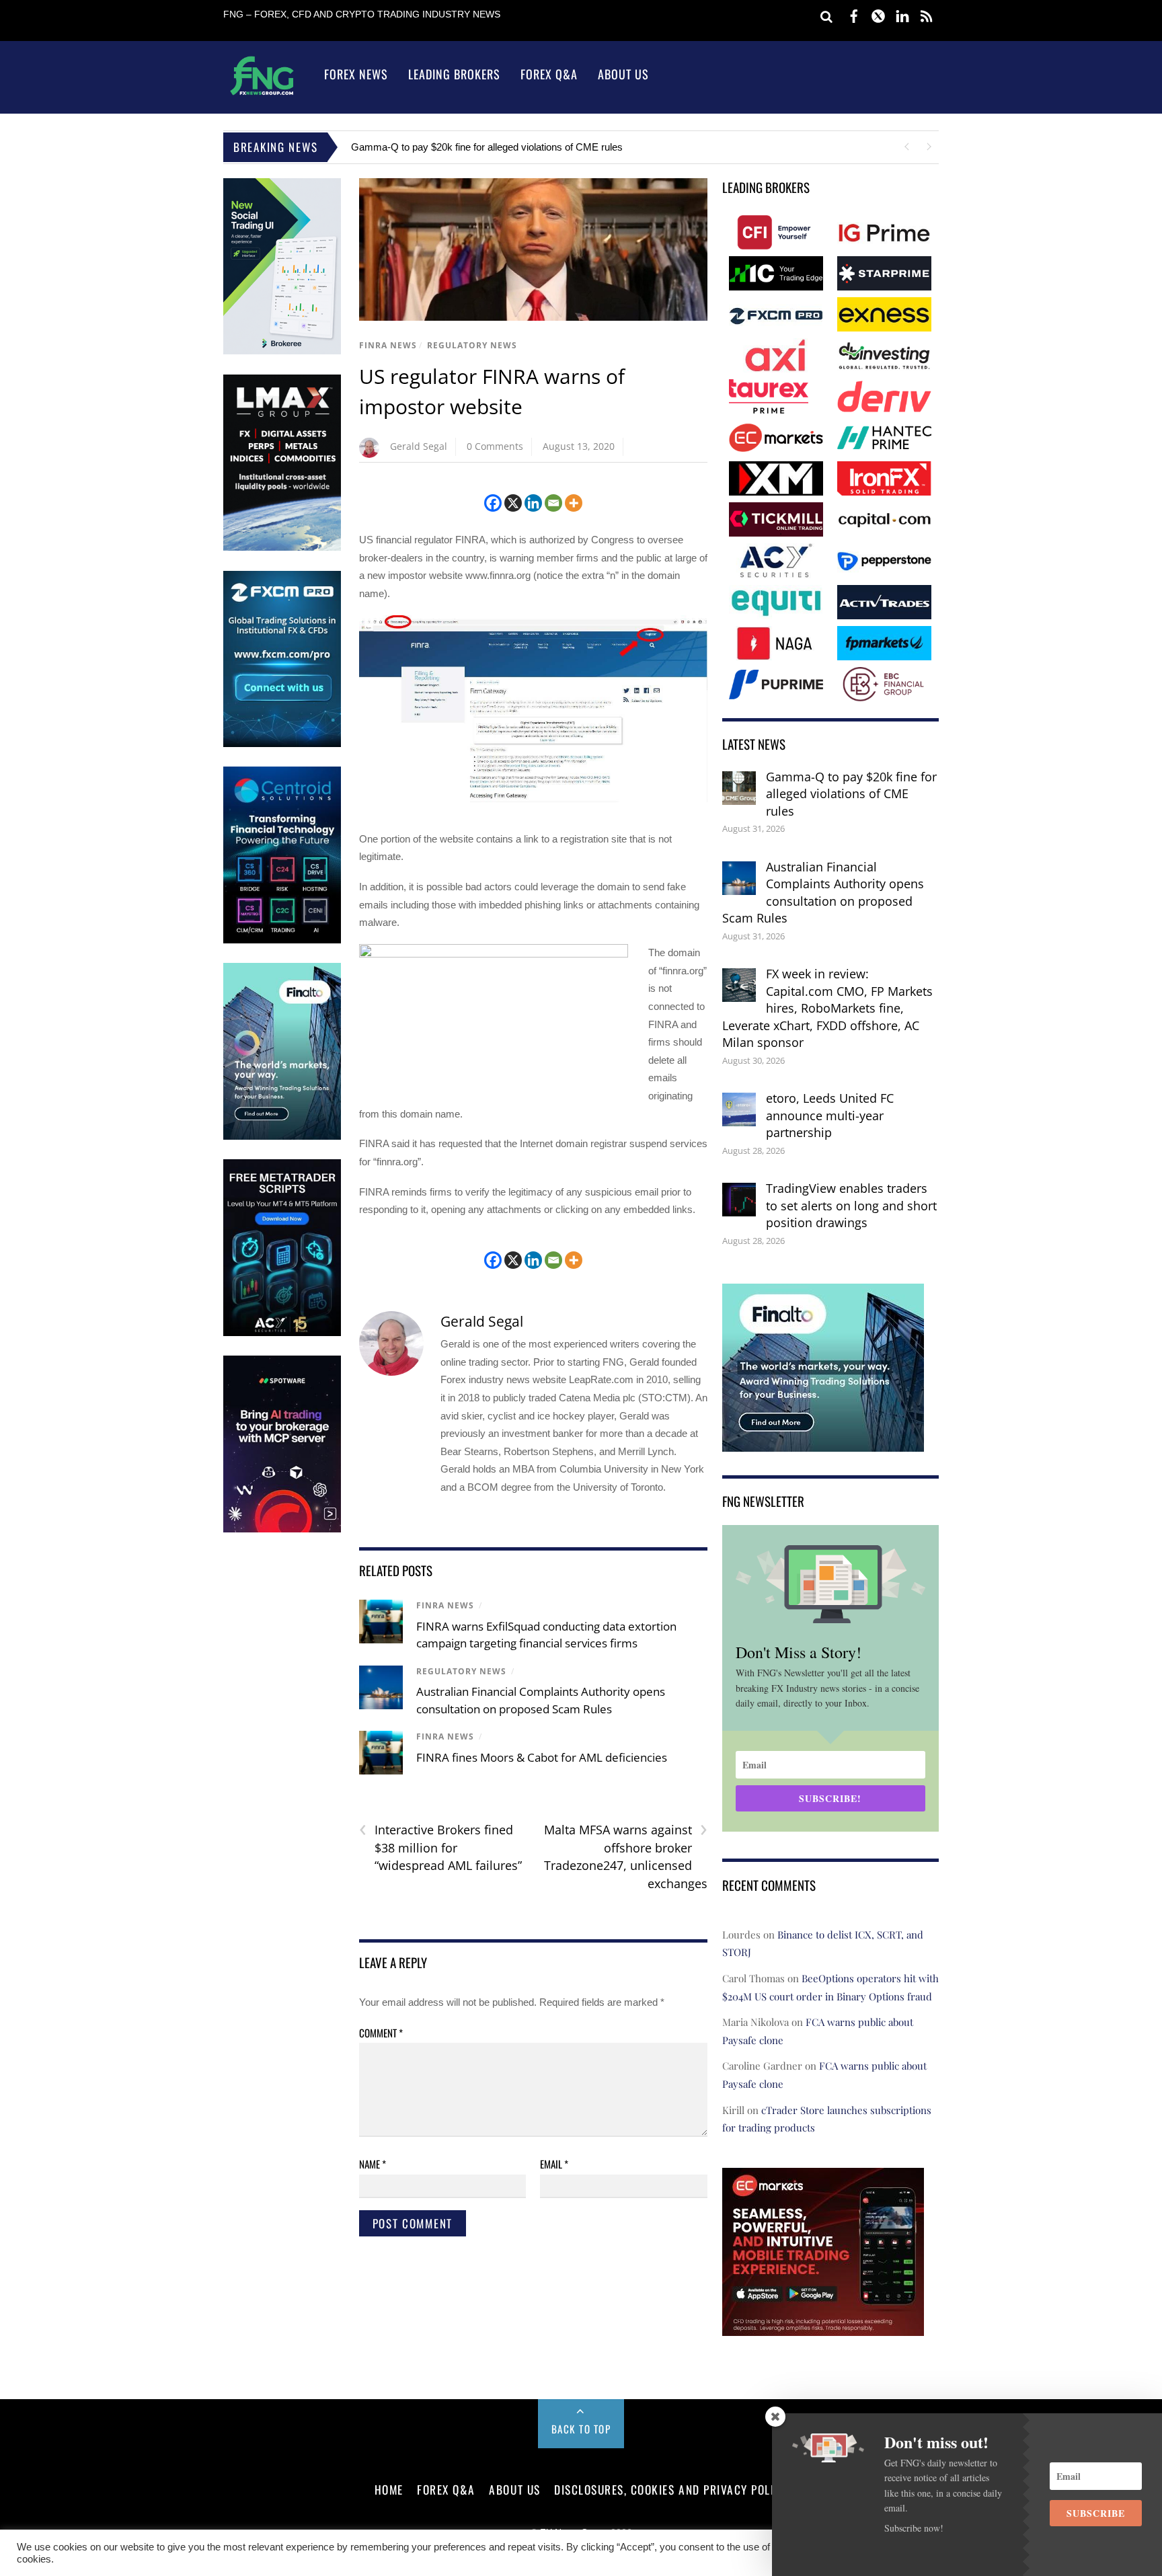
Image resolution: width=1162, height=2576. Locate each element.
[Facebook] (493, 503)
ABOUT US (514, 2489)
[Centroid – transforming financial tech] (282, 940)
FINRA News (388, 345)
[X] (513, 503)
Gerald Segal (419, 446)
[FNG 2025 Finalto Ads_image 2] (823, 1443)
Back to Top (581, 2429)
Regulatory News (472, 345)
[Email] (553, 503)
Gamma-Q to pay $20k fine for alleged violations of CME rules (487, 147)
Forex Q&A (549, 74)
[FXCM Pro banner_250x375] (282, 744)
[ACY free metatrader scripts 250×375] (282, 1333)
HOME (389, 2489)
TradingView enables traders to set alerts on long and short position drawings (851, 1205)
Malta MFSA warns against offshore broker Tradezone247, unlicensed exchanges (626, 1856)
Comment (381, 2033)
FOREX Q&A (446, 2489)
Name (373, 2164)
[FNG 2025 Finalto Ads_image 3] (282, 1137)
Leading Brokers (454, 74)
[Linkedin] (533, 503)
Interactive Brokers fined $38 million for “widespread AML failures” (440, 1847)
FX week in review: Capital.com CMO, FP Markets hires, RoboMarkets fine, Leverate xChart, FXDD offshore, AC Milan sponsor (827, 1008)
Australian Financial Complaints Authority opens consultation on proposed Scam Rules (823, 893)
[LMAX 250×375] (282, 548)
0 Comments (495, 446)
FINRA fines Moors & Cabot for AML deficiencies (542, 1757)
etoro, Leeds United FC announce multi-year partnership (830, 1115)
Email (554, 2164)
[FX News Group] (262, 94)
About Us (623, 74)
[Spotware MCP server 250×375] (282, 1529)
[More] (574, 503)
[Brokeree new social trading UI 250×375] (282, 351)
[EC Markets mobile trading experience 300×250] (823, 2326)
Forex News (356, 74)
